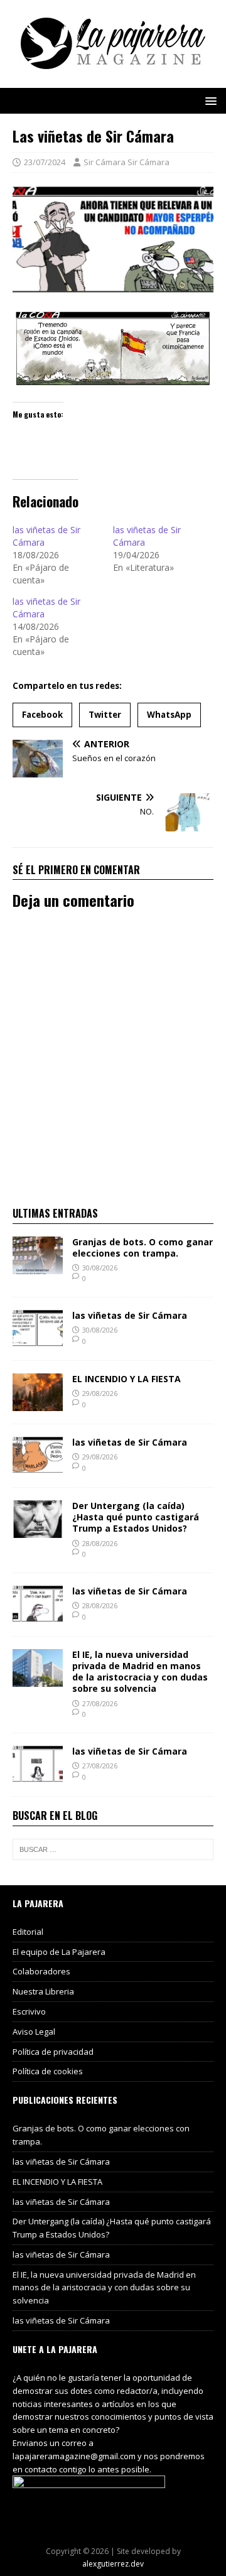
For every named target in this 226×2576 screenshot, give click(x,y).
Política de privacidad (53, 2052)
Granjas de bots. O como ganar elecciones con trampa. (143, 1247)
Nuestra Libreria (43, 1991)
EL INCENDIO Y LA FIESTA (126, 1379)
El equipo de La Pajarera (59, 1952)
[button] (209, 100)
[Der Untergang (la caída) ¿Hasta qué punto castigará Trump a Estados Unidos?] (38, 1531)
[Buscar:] (113, 1849)
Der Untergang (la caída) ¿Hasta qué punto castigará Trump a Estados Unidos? (136, 1517)
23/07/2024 (45, 162)
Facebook (42, 715)
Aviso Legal (34, 2032)
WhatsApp (169, 715)
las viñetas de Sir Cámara (130, 1315)
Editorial (28, 1932)
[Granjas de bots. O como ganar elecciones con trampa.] (38, 1266)
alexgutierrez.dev (113, 2564)
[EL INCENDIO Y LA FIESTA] (38, 1404)
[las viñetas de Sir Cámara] (38, 1340)
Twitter (105, 715)
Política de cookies (48, 2071)
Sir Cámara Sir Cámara (126, 162)
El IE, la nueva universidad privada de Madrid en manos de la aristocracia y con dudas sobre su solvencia (140, 1672)
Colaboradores (41, 1971)
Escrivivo (29, 2011)
